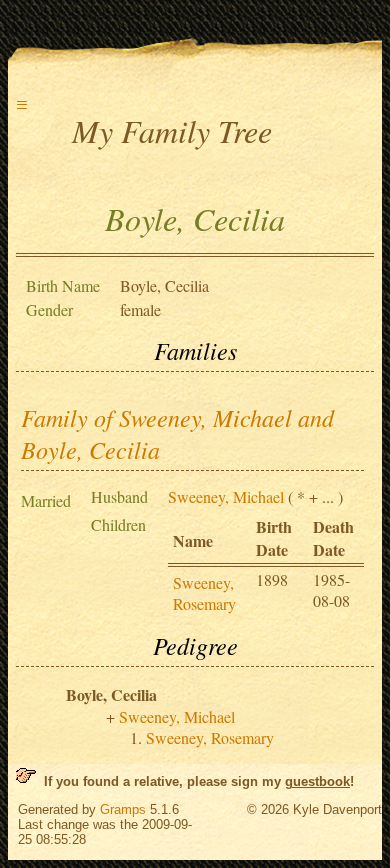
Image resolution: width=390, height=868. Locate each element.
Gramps (123, 809)
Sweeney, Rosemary (204, 593)
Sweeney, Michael (226, 496)
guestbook (317, 781)
